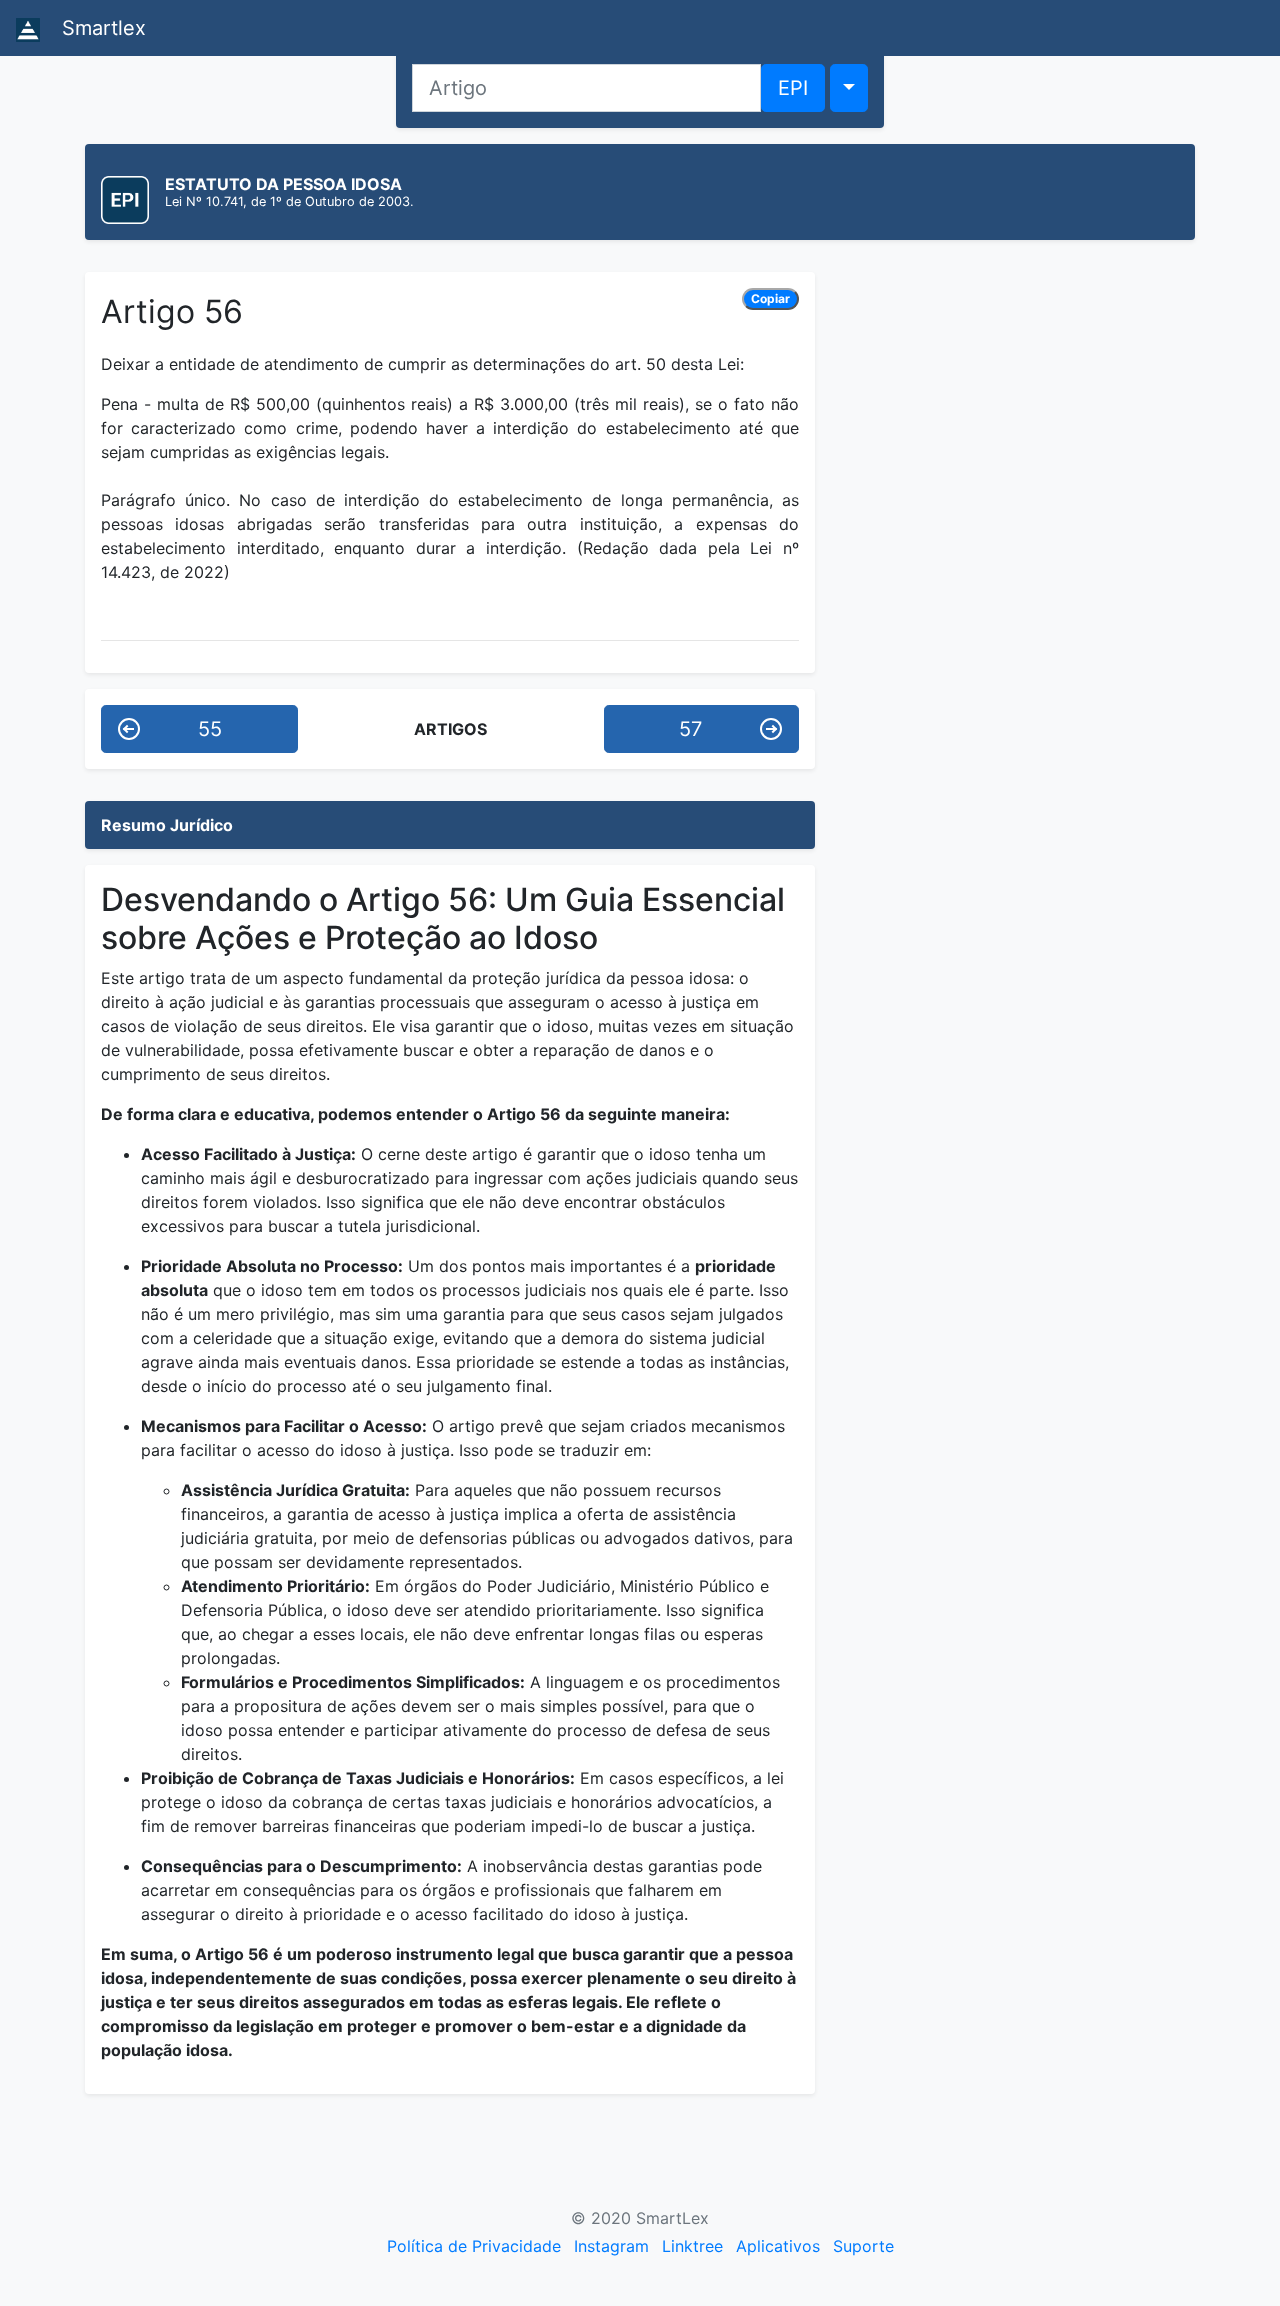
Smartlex (101, 28)
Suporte (863, 2246)
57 (690, 729)
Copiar (770, 298)
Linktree (692, 2246)
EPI (793, 88)
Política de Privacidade (474, 2246)
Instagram (611, 2246)
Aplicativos (778, 2246)
